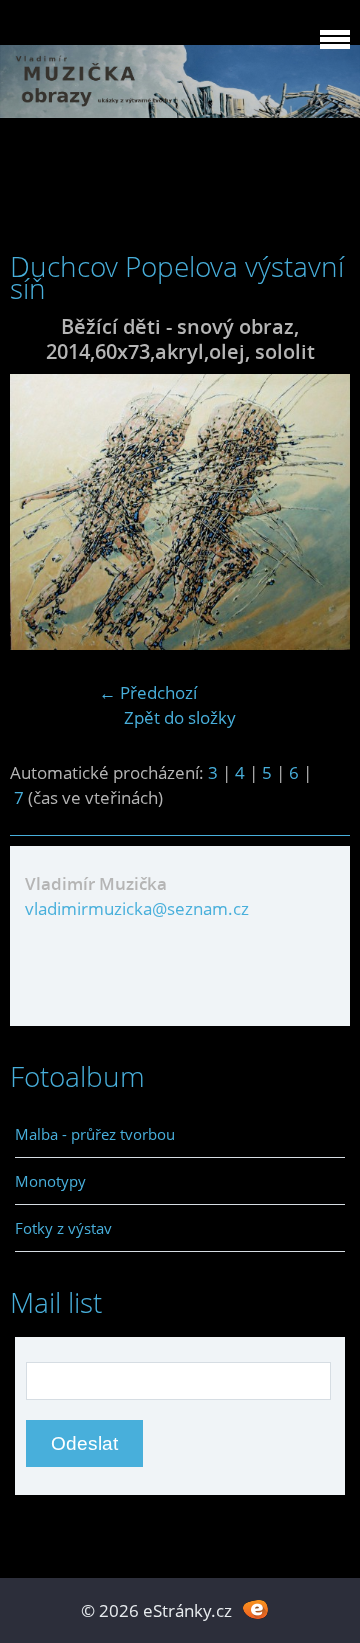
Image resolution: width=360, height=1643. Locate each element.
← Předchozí (148, 692)
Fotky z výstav (63, 1228)
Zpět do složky (180, 717)
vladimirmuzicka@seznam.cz (137, 908)
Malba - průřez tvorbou (95, 1134)
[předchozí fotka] (42, 512)
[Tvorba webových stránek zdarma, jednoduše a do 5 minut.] (255, 1608)
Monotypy (50, 1181)
